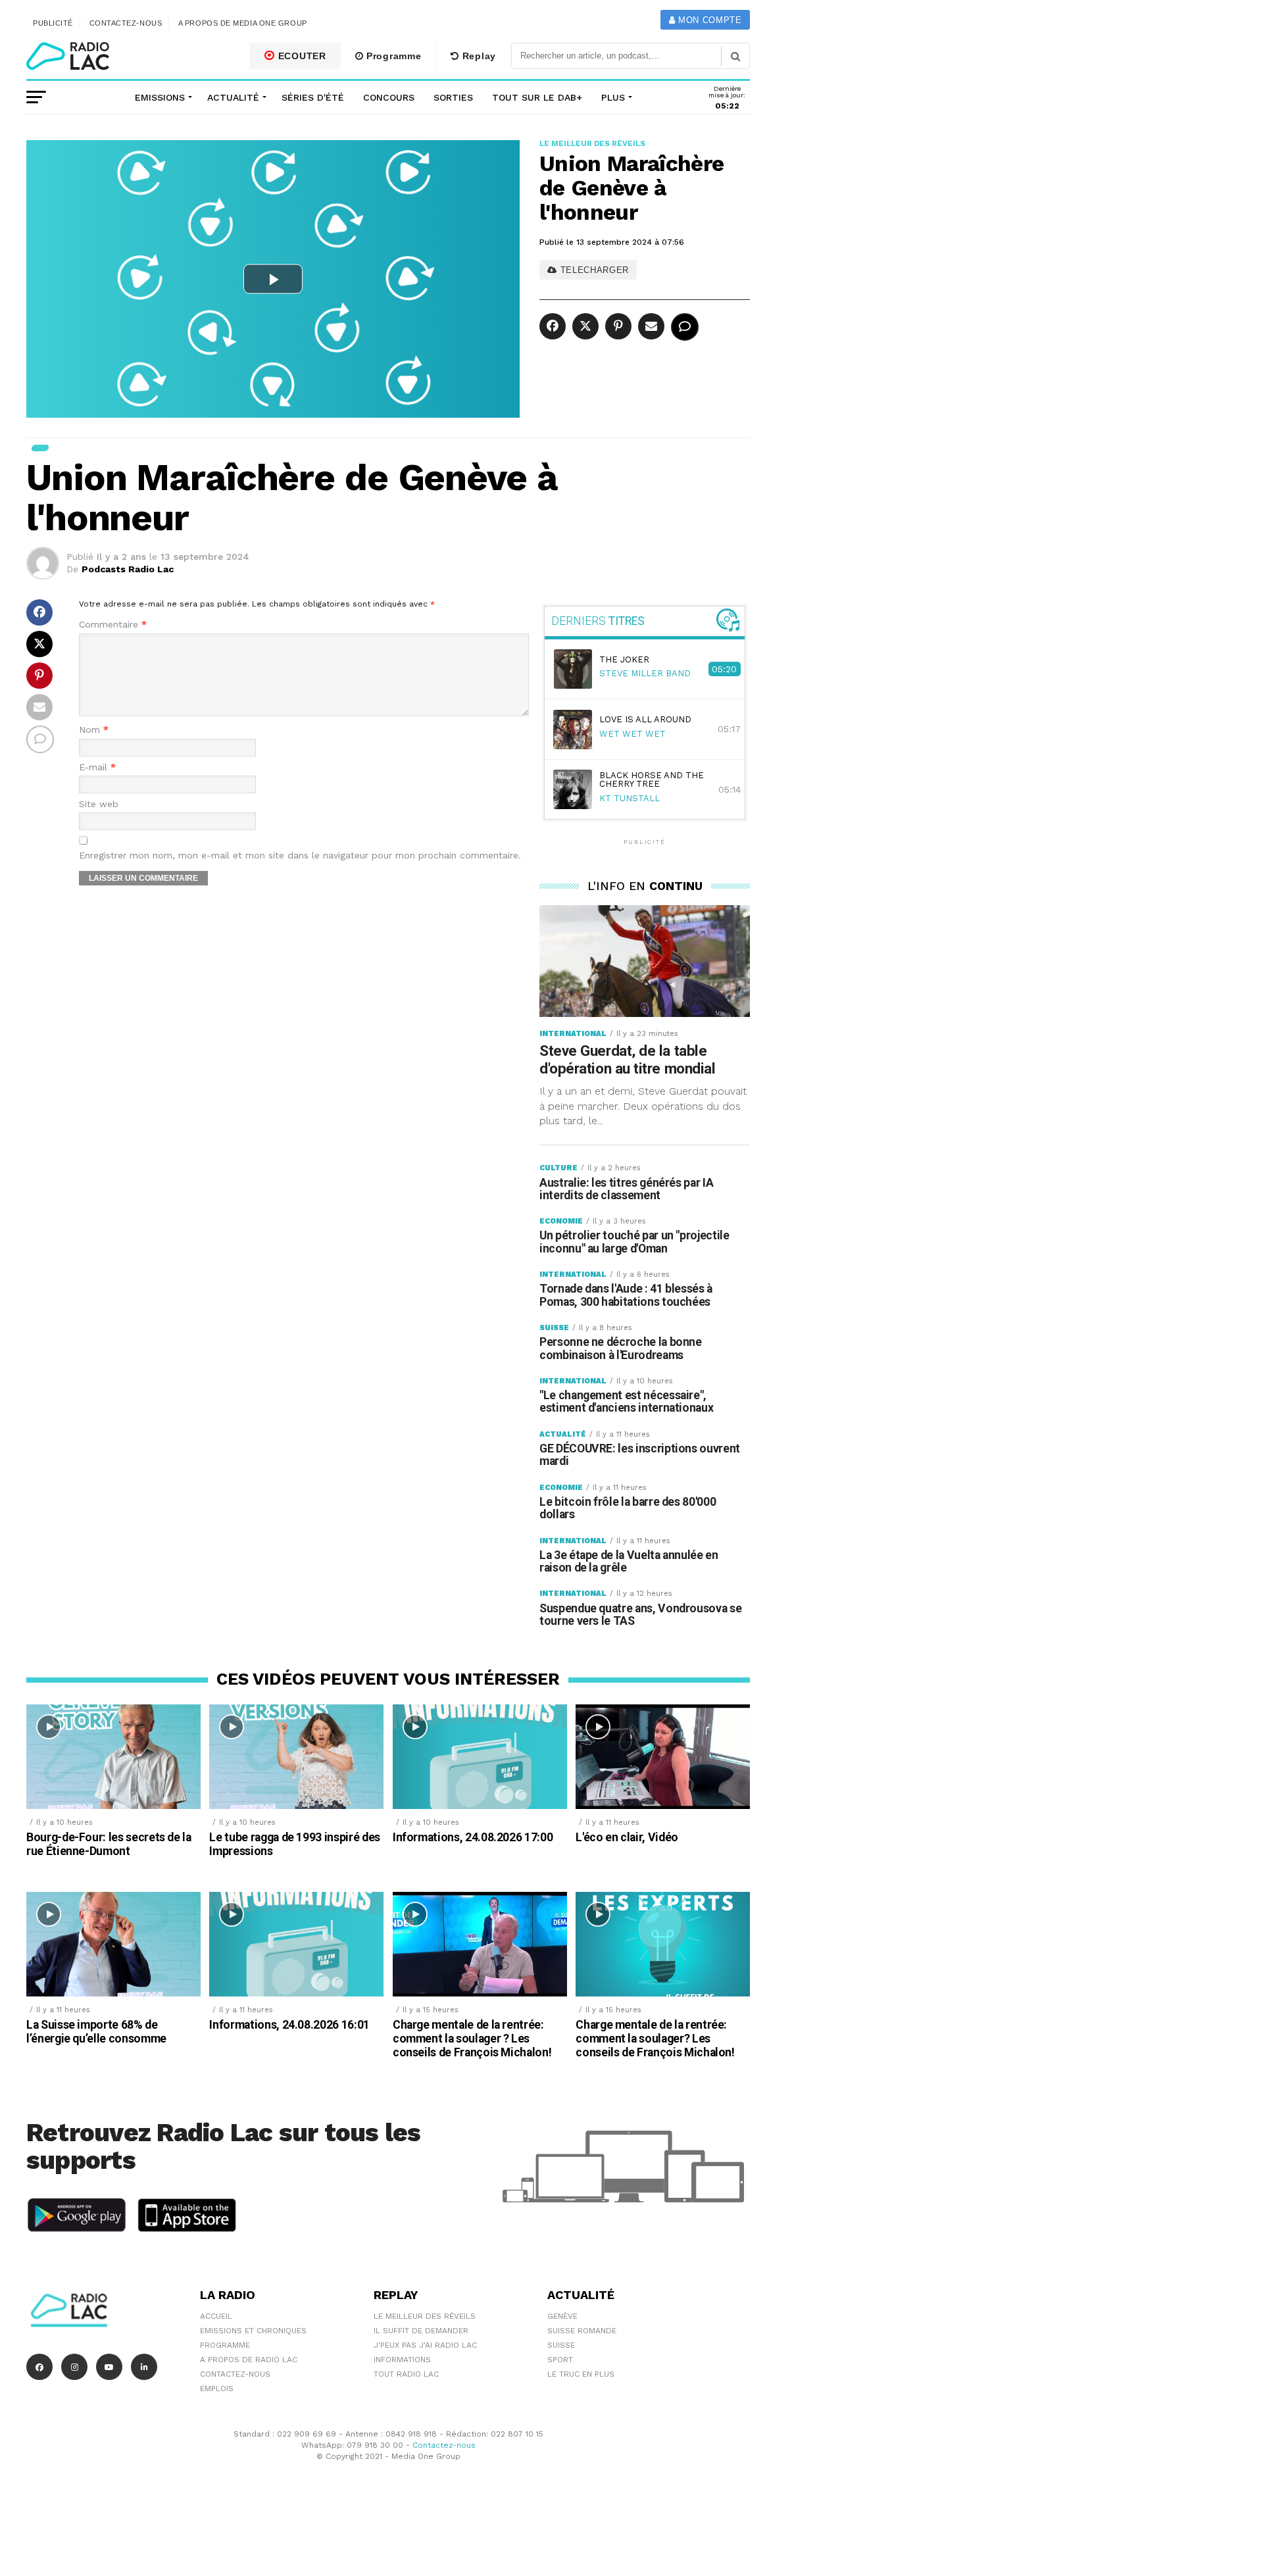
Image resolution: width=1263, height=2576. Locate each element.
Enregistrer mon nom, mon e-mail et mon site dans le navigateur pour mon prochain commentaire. (300, 855)
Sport (560, 2360)
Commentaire (113, 625)
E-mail (97, 767)
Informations (402, 2360)
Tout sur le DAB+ (537, 97)
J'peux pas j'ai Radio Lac (425, 2345)
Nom (94, 730)
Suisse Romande (582, 2331)
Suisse (561, 2345)
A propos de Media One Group (243, 23)
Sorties (453, 97)
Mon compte (708, 20)
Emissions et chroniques (253, 2331)
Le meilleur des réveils (425, 2316)
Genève (562, 2316)
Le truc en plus (581, 2374)
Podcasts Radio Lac (128, 569)
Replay (478, 56)
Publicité (53, 23)
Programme (392, 56)
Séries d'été (313, 97)
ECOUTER (301, 56)
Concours (389, 97)
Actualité (233, 97)
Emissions (160, 97)
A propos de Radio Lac (249, 2360)
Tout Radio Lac (406, 2374)
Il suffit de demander (421, 2331)
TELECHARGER (593, 270)
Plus (613, 97)
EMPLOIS (217, 2389)
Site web (99, 804)
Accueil (216, 2316)
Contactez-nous (126, 23)
